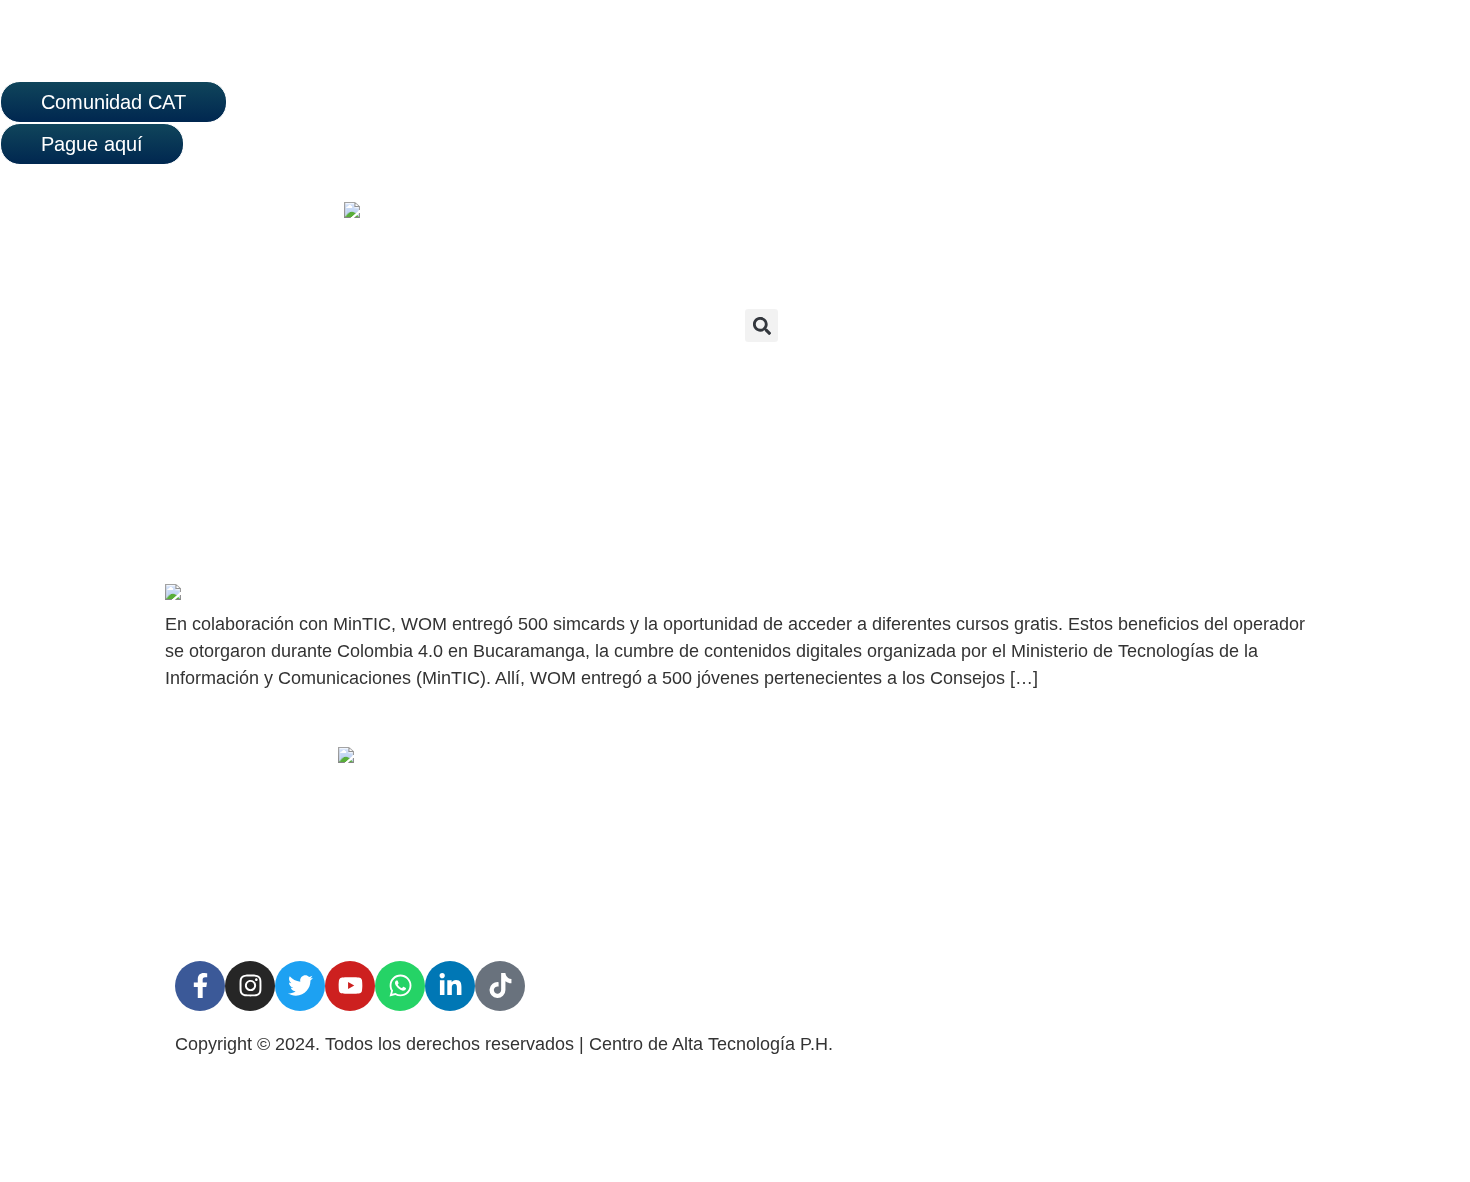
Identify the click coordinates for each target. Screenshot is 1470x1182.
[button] (761, 325)
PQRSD (1004, 816)
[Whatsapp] (400, 986)
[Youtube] (350, 986)
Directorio (1010, 862)
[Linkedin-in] (450, 986)
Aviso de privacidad (676, 770)
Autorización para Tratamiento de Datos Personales (730, 826)
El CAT (1000, 770)
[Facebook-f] (200, 986)
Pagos (997, 908)
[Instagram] (250, 986)
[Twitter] (300, 986)
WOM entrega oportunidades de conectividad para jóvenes (470, 546)
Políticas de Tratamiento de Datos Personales (733, 892)
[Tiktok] (500, 986)
